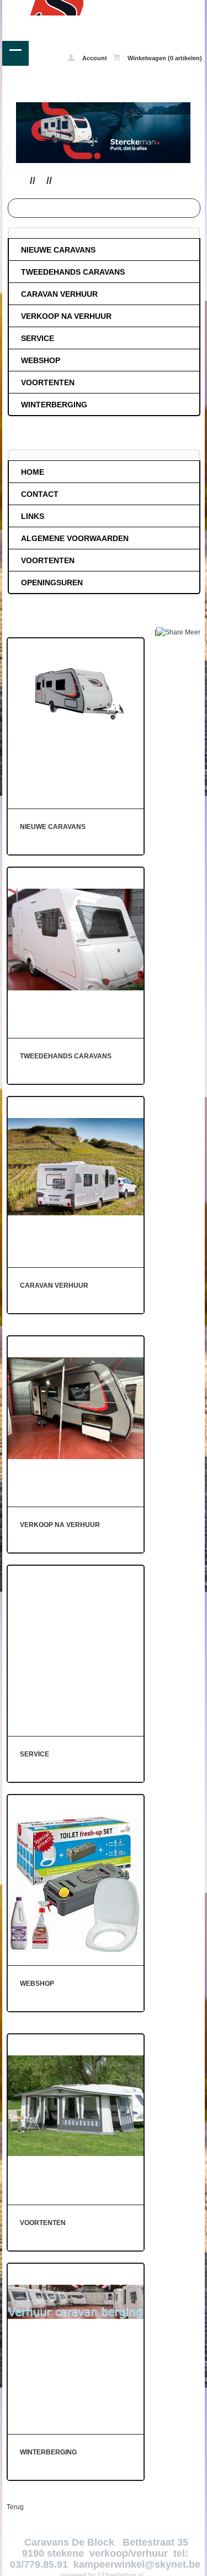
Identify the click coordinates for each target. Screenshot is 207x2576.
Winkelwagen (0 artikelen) (164, 58)
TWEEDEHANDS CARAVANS (73, 272)
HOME (33, 472)
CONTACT (40, 494)
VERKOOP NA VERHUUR (66, 316)
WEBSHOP (41, 360)
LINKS (33, 516)
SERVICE (38, 338)
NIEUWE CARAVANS (58, 250)
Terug (15, 2507)
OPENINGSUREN (52, 583)
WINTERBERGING (54, 405)
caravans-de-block (43, 8)
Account (94, 58)
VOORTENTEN (48, 382)
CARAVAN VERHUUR (59, 294)
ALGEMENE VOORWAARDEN (75, 538)
